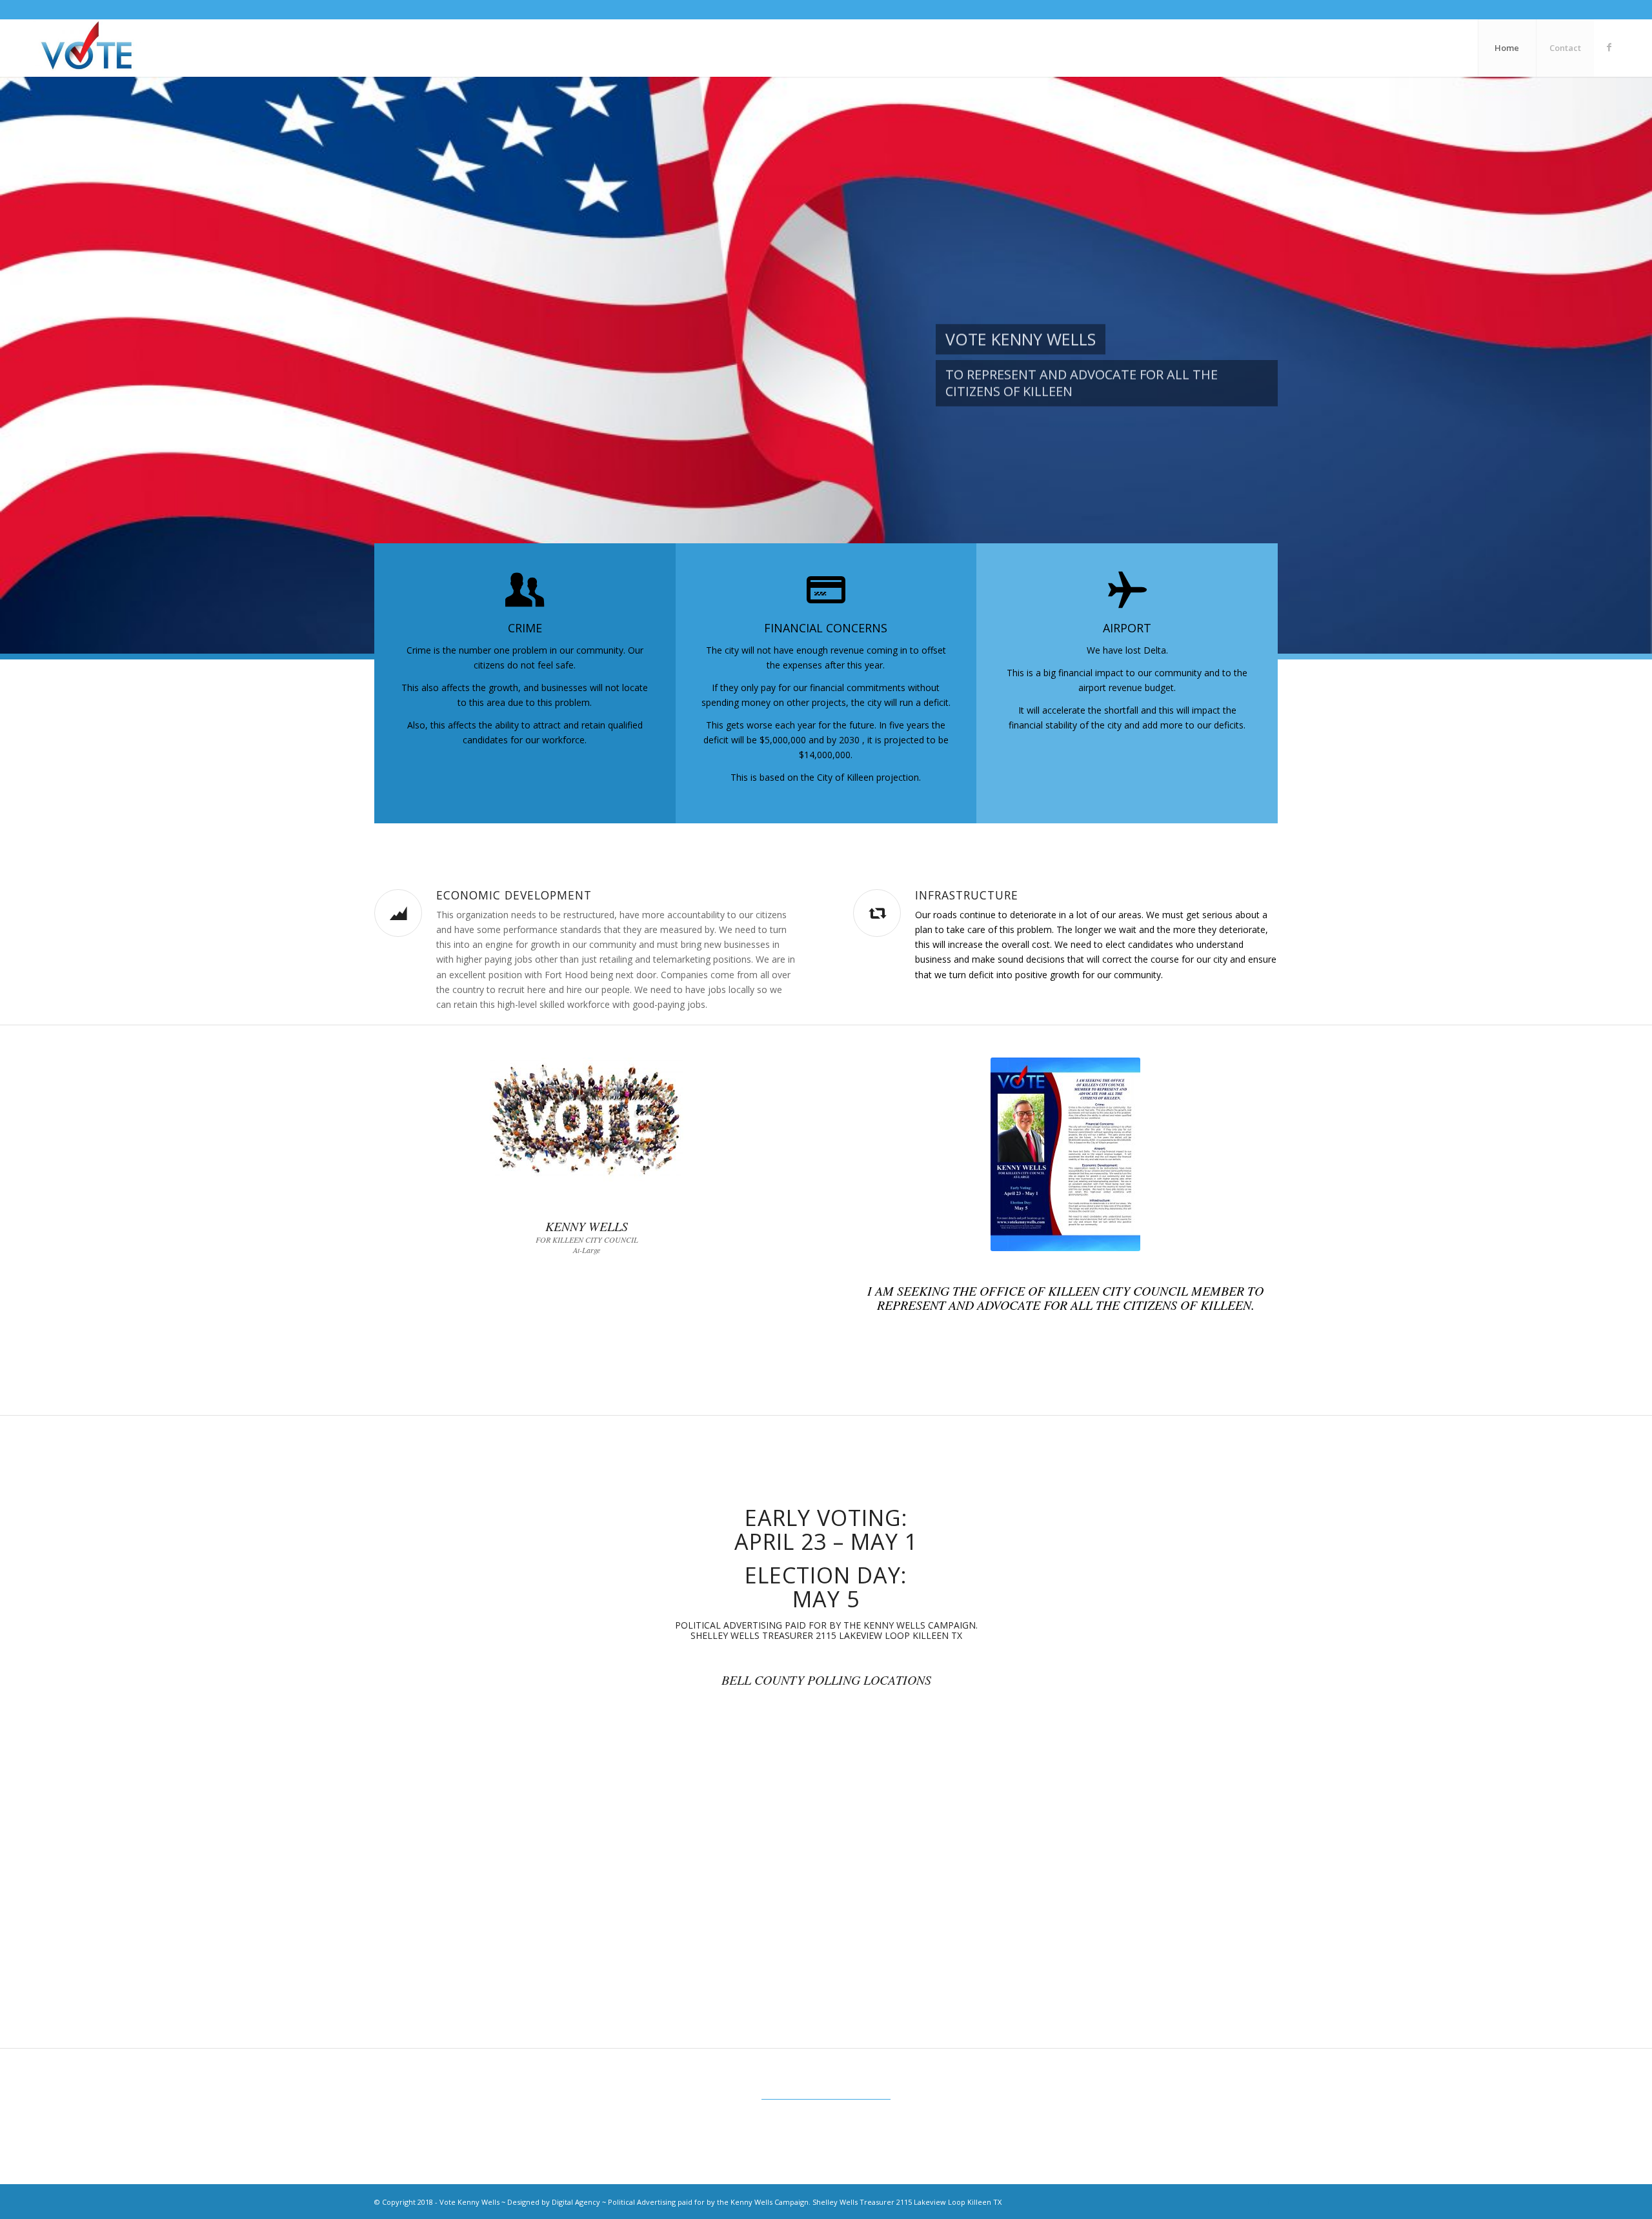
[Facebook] (1609, 47)
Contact (1565, 48)
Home (1507, 48)
